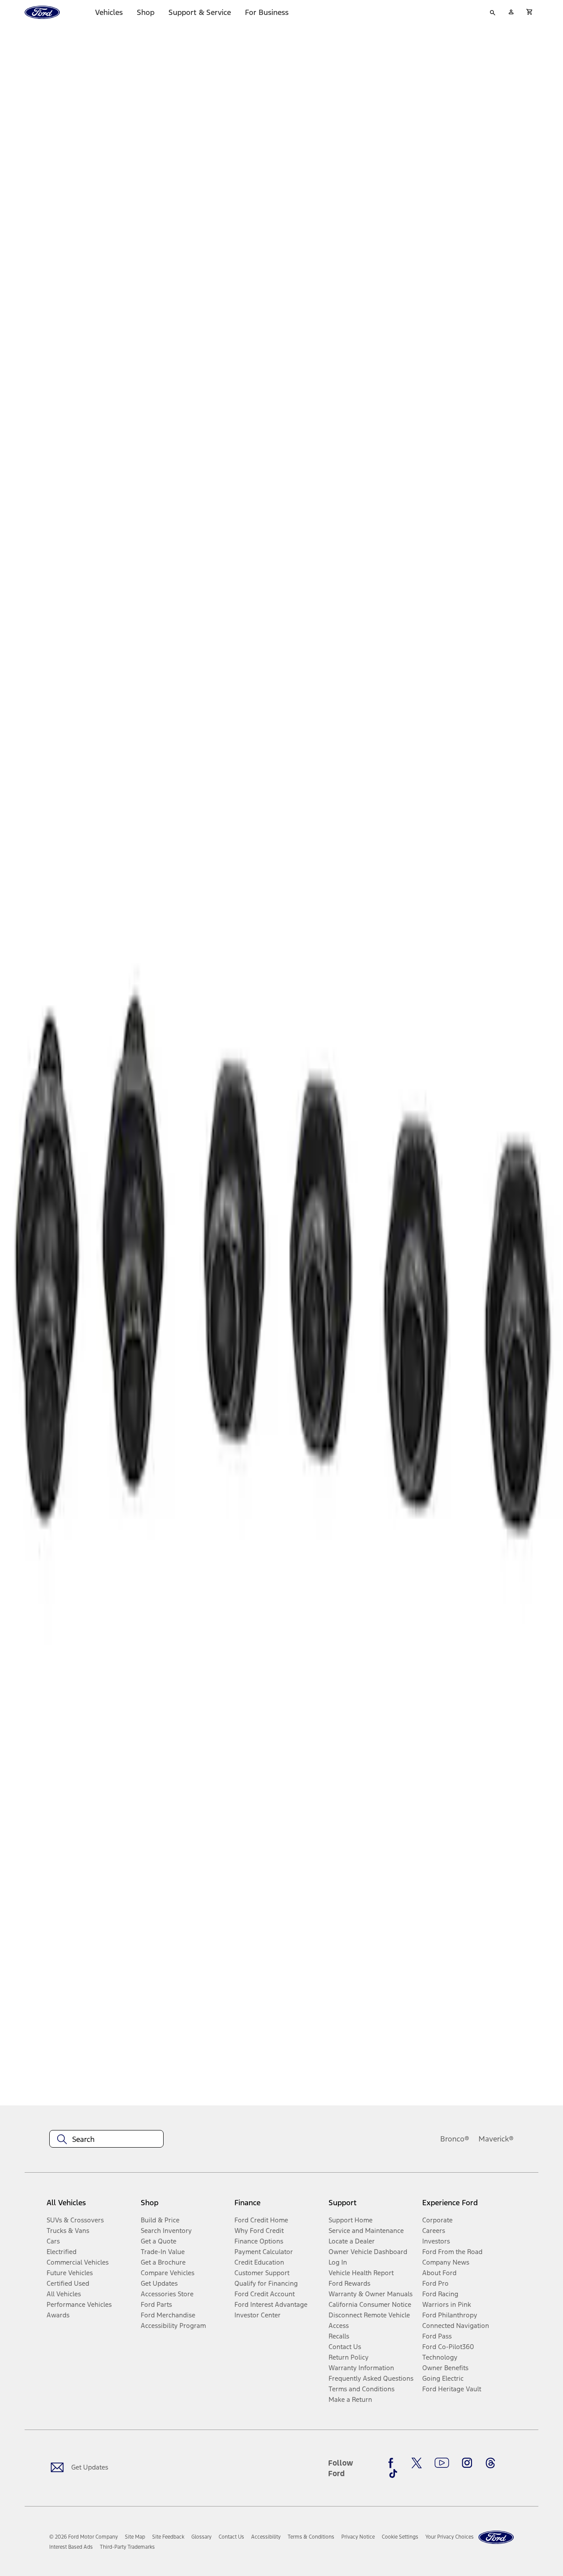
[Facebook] (393, 2463)
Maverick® (496, 2139)
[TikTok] (393, 2474)
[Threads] (490, 2463)
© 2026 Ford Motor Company (84, 2537)
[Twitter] (417, 2463)
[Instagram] (467, 2463)
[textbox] (106, 2139)
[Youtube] (442, 2463)
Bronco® (455, 2139)
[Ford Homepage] (496, 2538)
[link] (135, 2537)
